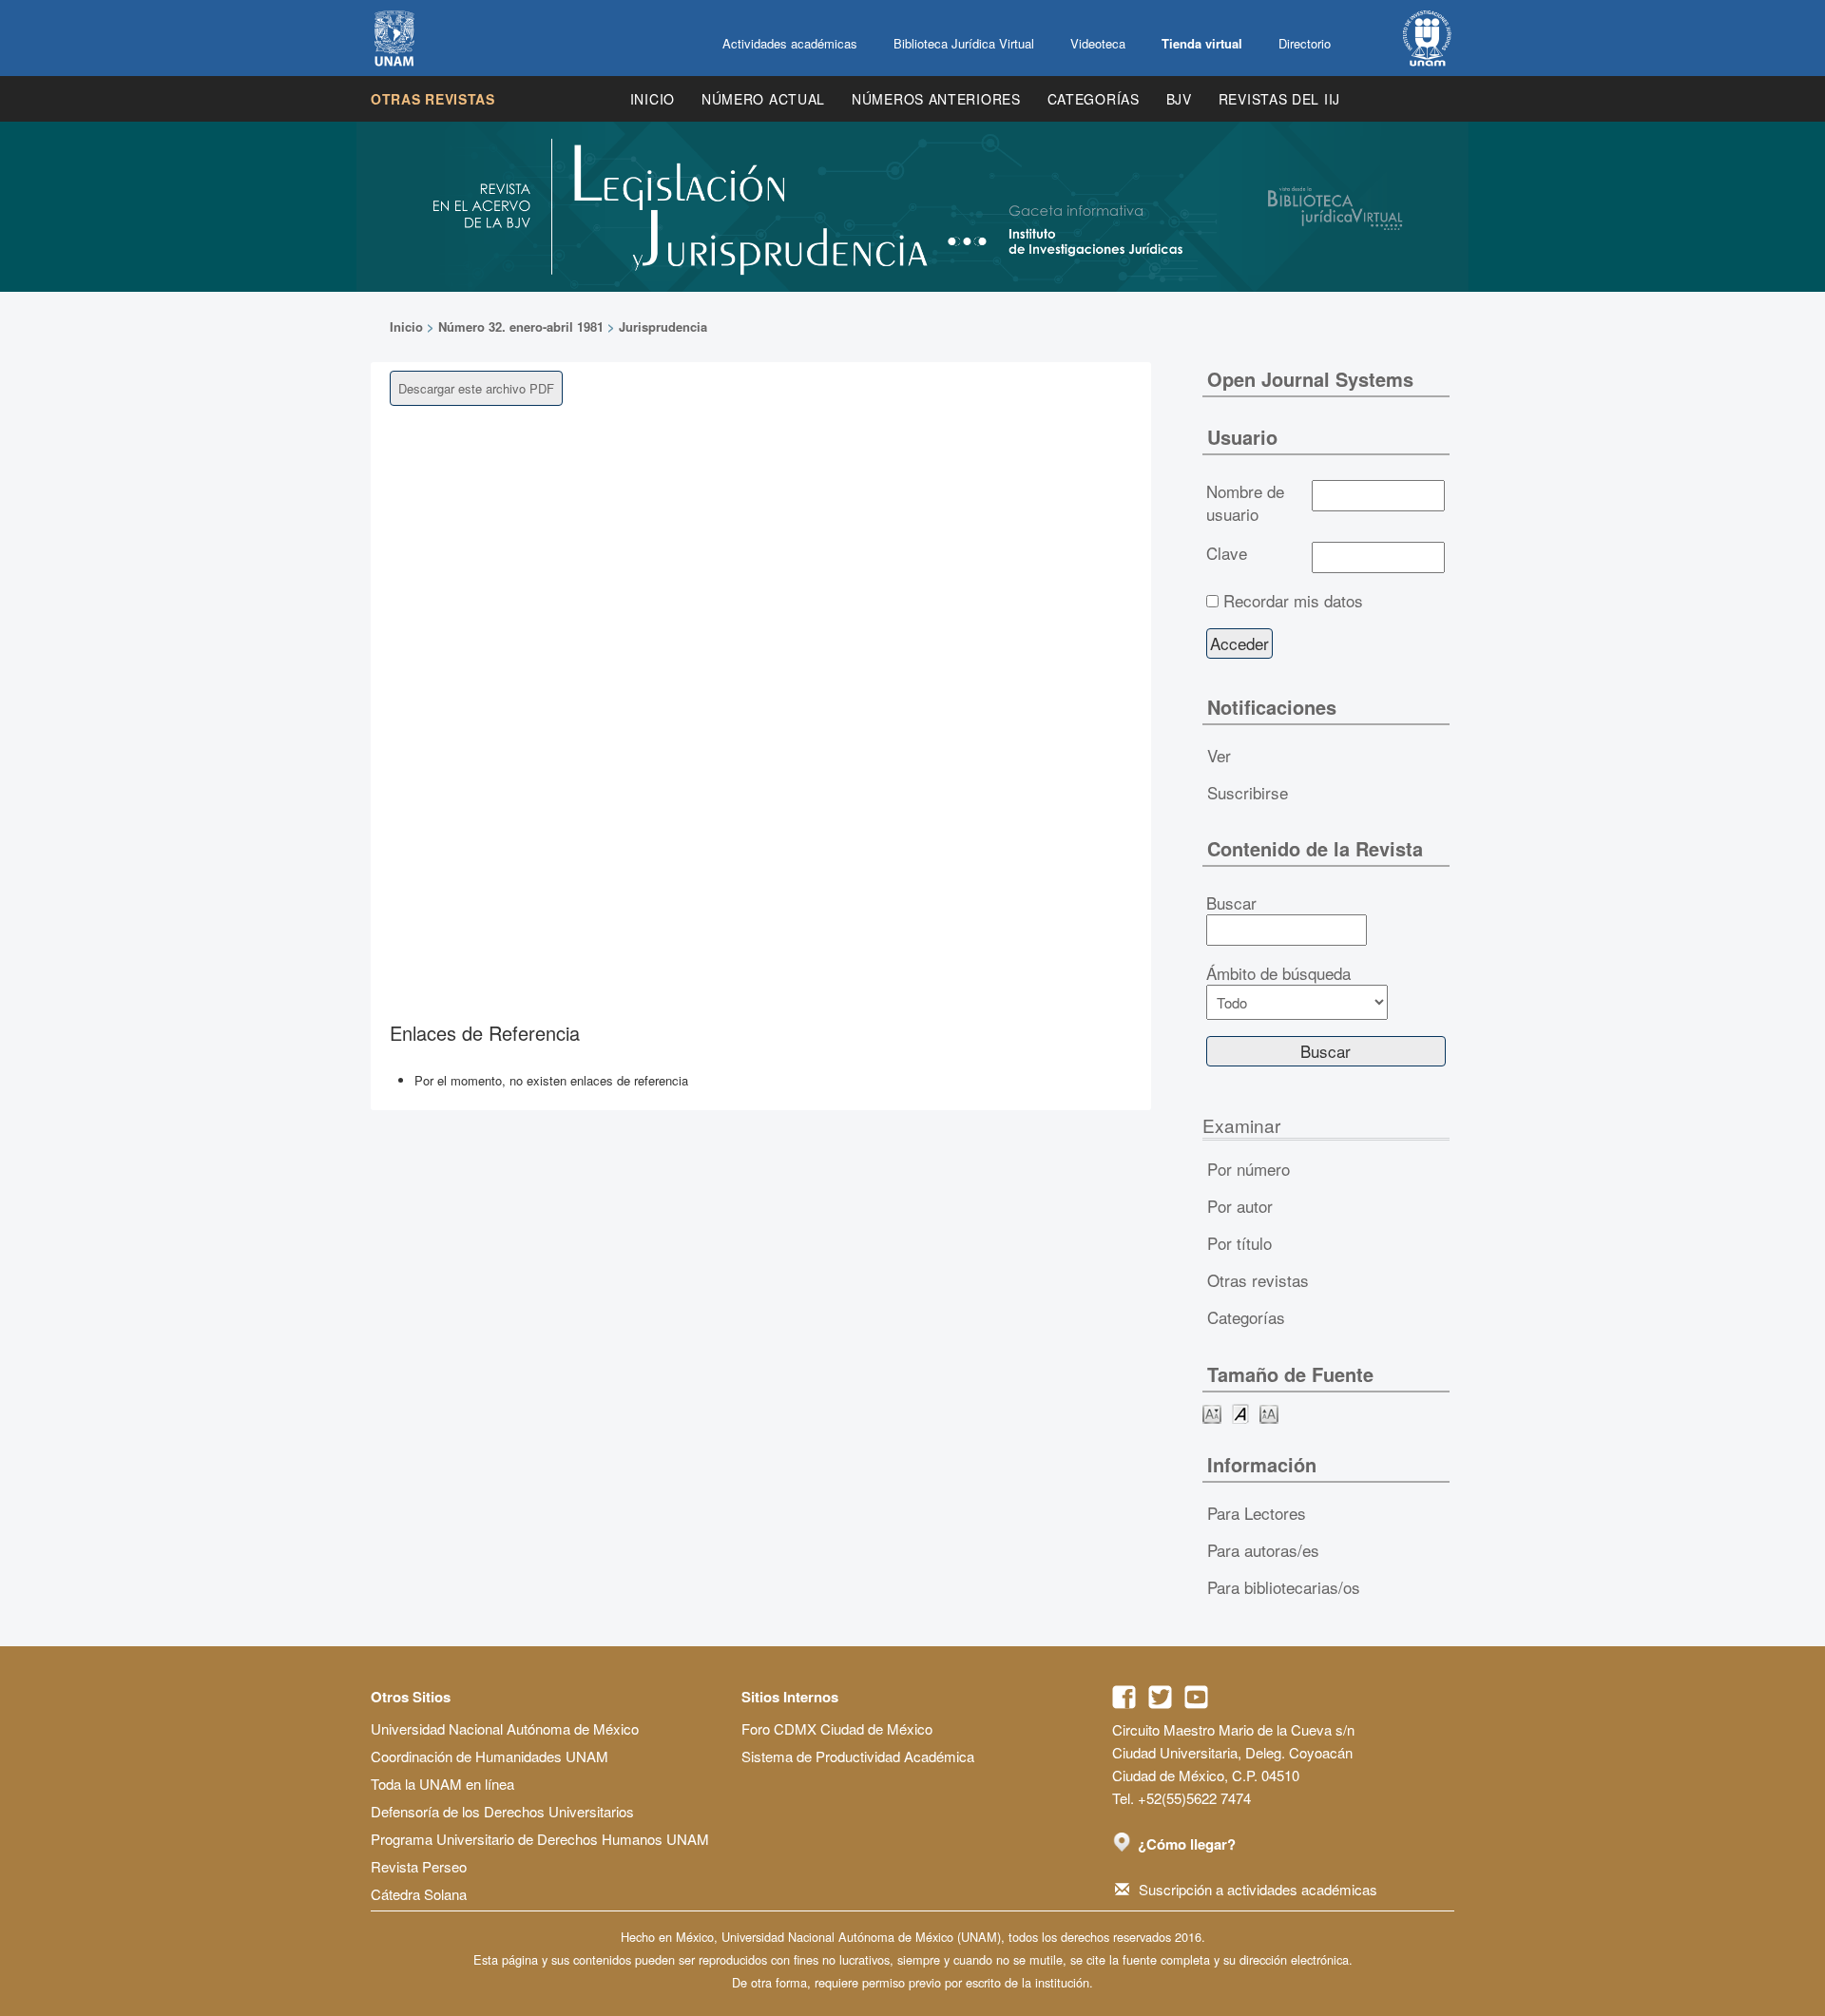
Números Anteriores (936, 99)
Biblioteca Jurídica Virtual (964, 43)
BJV (1179, 99)
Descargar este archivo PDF (476, 388)
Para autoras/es (1263, 1550)
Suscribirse (1248, 792)
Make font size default (1240, 1413)
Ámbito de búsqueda (1278, 973)
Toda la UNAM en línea (442, 1784)
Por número (1249, 1169)
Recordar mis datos (1293, 601)
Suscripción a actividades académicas (1258, 1889)
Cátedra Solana (419, 1894)
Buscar (1231, 903)
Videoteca (1098, 43)
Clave (1227, 553)
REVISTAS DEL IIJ (1279, 99)
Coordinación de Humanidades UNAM (490, 1756)
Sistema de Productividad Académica (858, 1756)
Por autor (1240, 1206)
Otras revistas (433, 99)
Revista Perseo (419, 1866)
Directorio (1305, 43)
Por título (1239, 1243)
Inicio (653, 99)
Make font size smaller (1212, 1413)
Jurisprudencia (663, 326)
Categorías (1094, 99)
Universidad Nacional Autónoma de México (505, 1728)
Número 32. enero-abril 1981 (521, 326)
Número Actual (763, 99)
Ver (1219, 755)
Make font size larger (1269, 1413)
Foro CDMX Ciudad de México (837, 1728)
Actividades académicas (790, 43)
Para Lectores (1257, 1513)
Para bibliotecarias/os (1284, 1587)
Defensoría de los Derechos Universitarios (502, 1811)
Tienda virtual (1202, 43)
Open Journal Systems (1310, 379)
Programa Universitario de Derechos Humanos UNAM (540, 1839)
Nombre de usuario (1245, 503)
